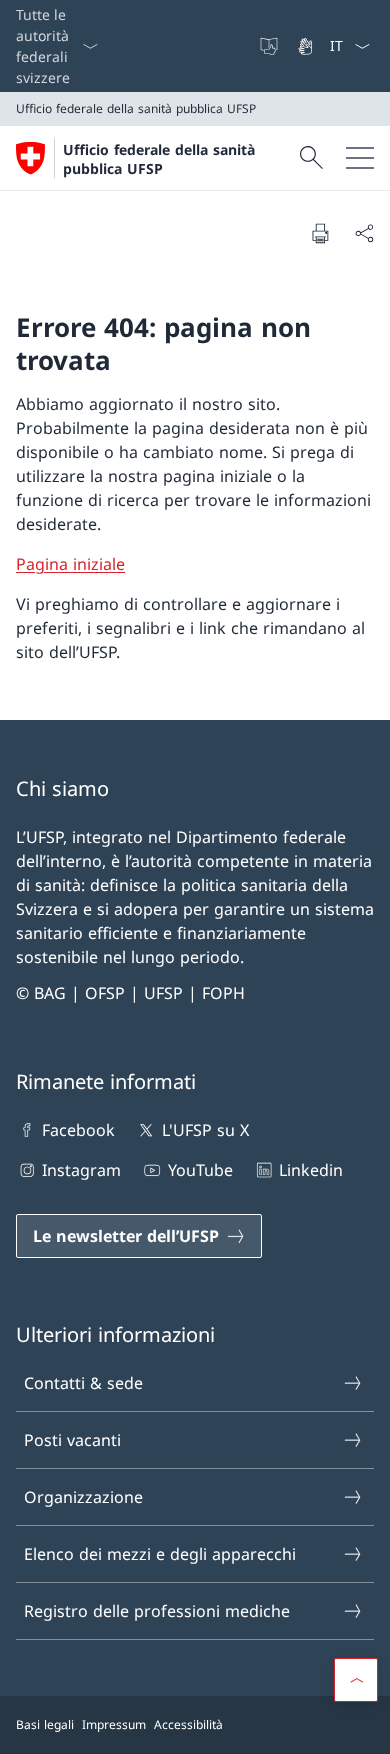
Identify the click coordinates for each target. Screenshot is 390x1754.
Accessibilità (188, 1724)
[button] (356, 1680)
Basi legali (45, 1724)
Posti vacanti (72, 1440)
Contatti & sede (83, 1383)
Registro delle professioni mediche (157, 1611)
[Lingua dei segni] (307, 46)
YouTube (200, 1170)
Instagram (81, 1170)
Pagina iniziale (70, 564)
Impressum (114, 1724)
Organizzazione (83, 1497)
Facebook (78, 1130)
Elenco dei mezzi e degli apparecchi (160, 1554)
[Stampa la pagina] (320, 233)
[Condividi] (364, 233)
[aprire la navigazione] (360, 158)
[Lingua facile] (271, 46)
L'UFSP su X (205, 1130)
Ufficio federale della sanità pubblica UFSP (159, 159)
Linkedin (311, 1170)
